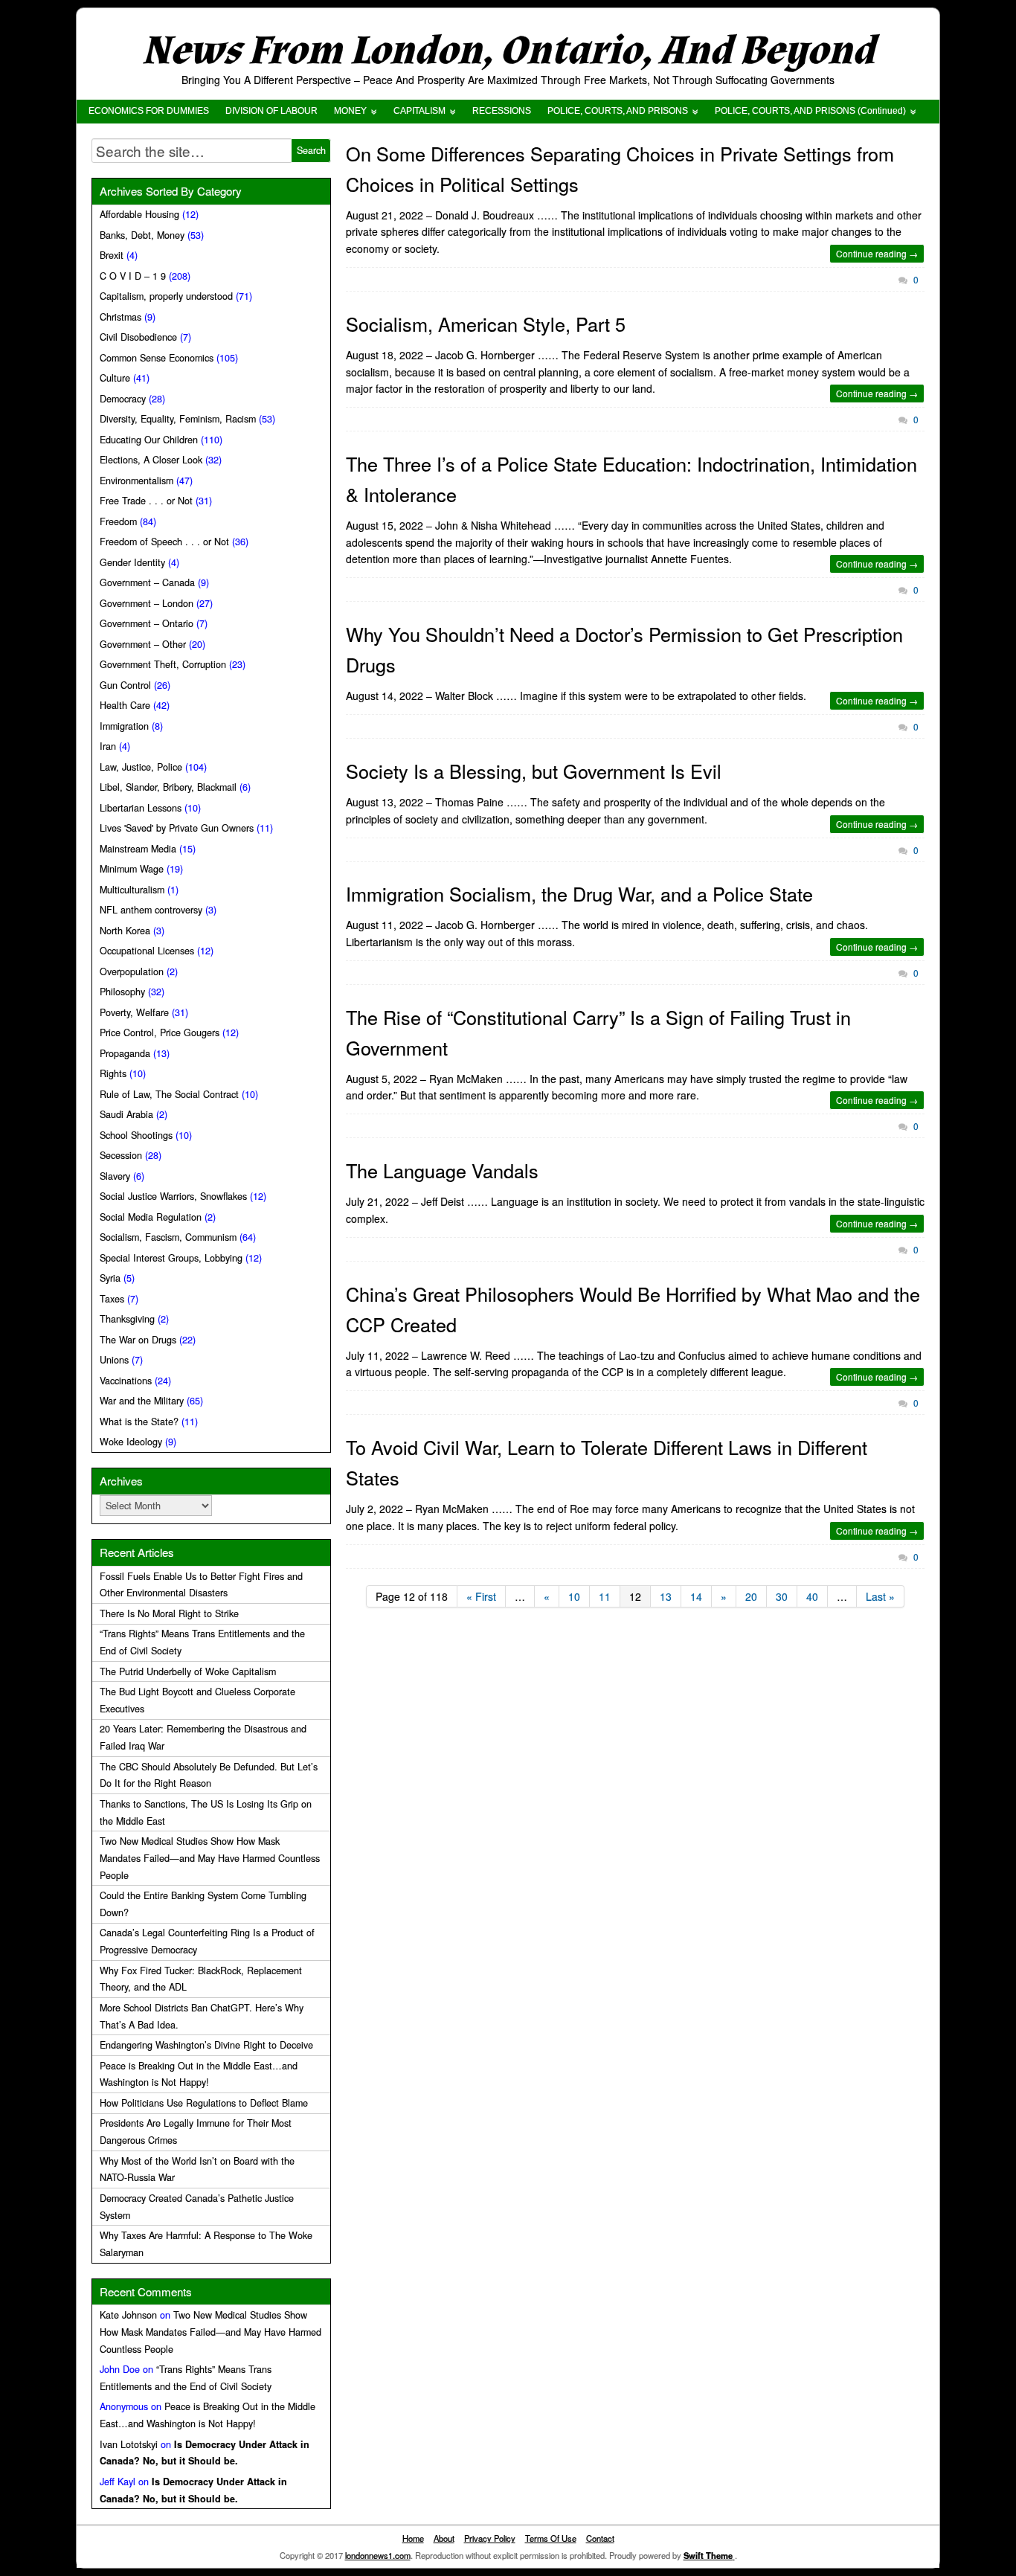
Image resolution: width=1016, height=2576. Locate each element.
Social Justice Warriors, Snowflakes (173, 1196)
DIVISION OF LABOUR (271, 111)
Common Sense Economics (157, 358)
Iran (108, 746)
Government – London (147, 603)
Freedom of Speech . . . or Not (164, 542)
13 (666, 1596)
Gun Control (125, 685)
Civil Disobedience (138, 337)
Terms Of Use (551, 2538)
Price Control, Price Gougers (160, 1032)
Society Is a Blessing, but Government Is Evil (534, 771)
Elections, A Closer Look (151, 460)
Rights (113, 1073)
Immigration (124, 726)
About (444, 2538)
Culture (115, 378)
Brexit (112, 255)
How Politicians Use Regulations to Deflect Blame (204, 2103)
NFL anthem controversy (151, 910)
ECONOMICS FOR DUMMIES (149, 111)
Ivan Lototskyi (129, 2444)
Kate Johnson (128, 2315)
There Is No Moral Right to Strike (169, 1613)
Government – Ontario (147, 623)
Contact (600, 2538)
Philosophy (122, 992)
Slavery (115, 1176)
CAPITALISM (419, 111)
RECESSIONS (502, 111)
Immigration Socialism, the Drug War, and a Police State (579, 893)
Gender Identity (132, 562)
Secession (121, 1155)
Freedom (118, 521)
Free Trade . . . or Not (146, 501)
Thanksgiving (127, 1319)
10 (574, 1596)
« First (481, 1596)
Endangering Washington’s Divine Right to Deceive (206, 2045)
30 (782, 1596)
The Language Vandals (442, 1170)
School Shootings (136, 1135)
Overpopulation (132, 971)
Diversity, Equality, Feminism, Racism (178, 419)
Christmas (120, 317)
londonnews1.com (378, 2555)
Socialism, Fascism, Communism (168, 1237)
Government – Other (143, 644)
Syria (110, 1278)
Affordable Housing (139, 214)
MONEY (350, 111)
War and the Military (142, 1401)
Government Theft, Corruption (163, 664)
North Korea (125, 931)
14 (696, 1596)
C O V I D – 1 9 (133, 276)
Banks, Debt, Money (142, 235)
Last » (880, 1596)
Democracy (123, 399)
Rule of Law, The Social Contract (169, 1094)
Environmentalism (136, 481)
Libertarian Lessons (141, 808)
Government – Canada (147, 582)
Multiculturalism (132, 890)
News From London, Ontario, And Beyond (508, 51)
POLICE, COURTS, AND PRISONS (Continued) (810, 111)
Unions (114, 1360)
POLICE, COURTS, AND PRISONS (618, 111)
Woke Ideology (131, 1442)
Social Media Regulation (151, 1217)
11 (605, 1596)
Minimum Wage (132, 869)
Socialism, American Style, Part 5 (486, 324)
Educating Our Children (149, 440)
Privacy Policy (490, 2538)
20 (751, 1596)
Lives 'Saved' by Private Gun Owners (177, 828)
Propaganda (125, 1053)
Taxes (112, 1299)
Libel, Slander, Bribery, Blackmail (168, 787)
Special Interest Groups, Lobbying (171, 1258)
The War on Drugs (138, 1340)
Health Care (125, 705)
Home (413, 2538)
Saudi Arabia (126, 1114)
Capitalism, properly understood (166, 296)
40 (812, 1596)
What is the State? (139, 1422)
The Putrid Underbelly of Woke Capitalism (188, 1671)
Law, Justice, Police (141, 767)
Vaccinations (126, 1381)
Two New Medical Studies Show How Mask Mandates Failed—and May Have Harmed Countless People (210, 1858)
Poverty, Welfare (134, 1012)
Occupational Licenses (147, 951)
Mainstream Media (138, 849)
